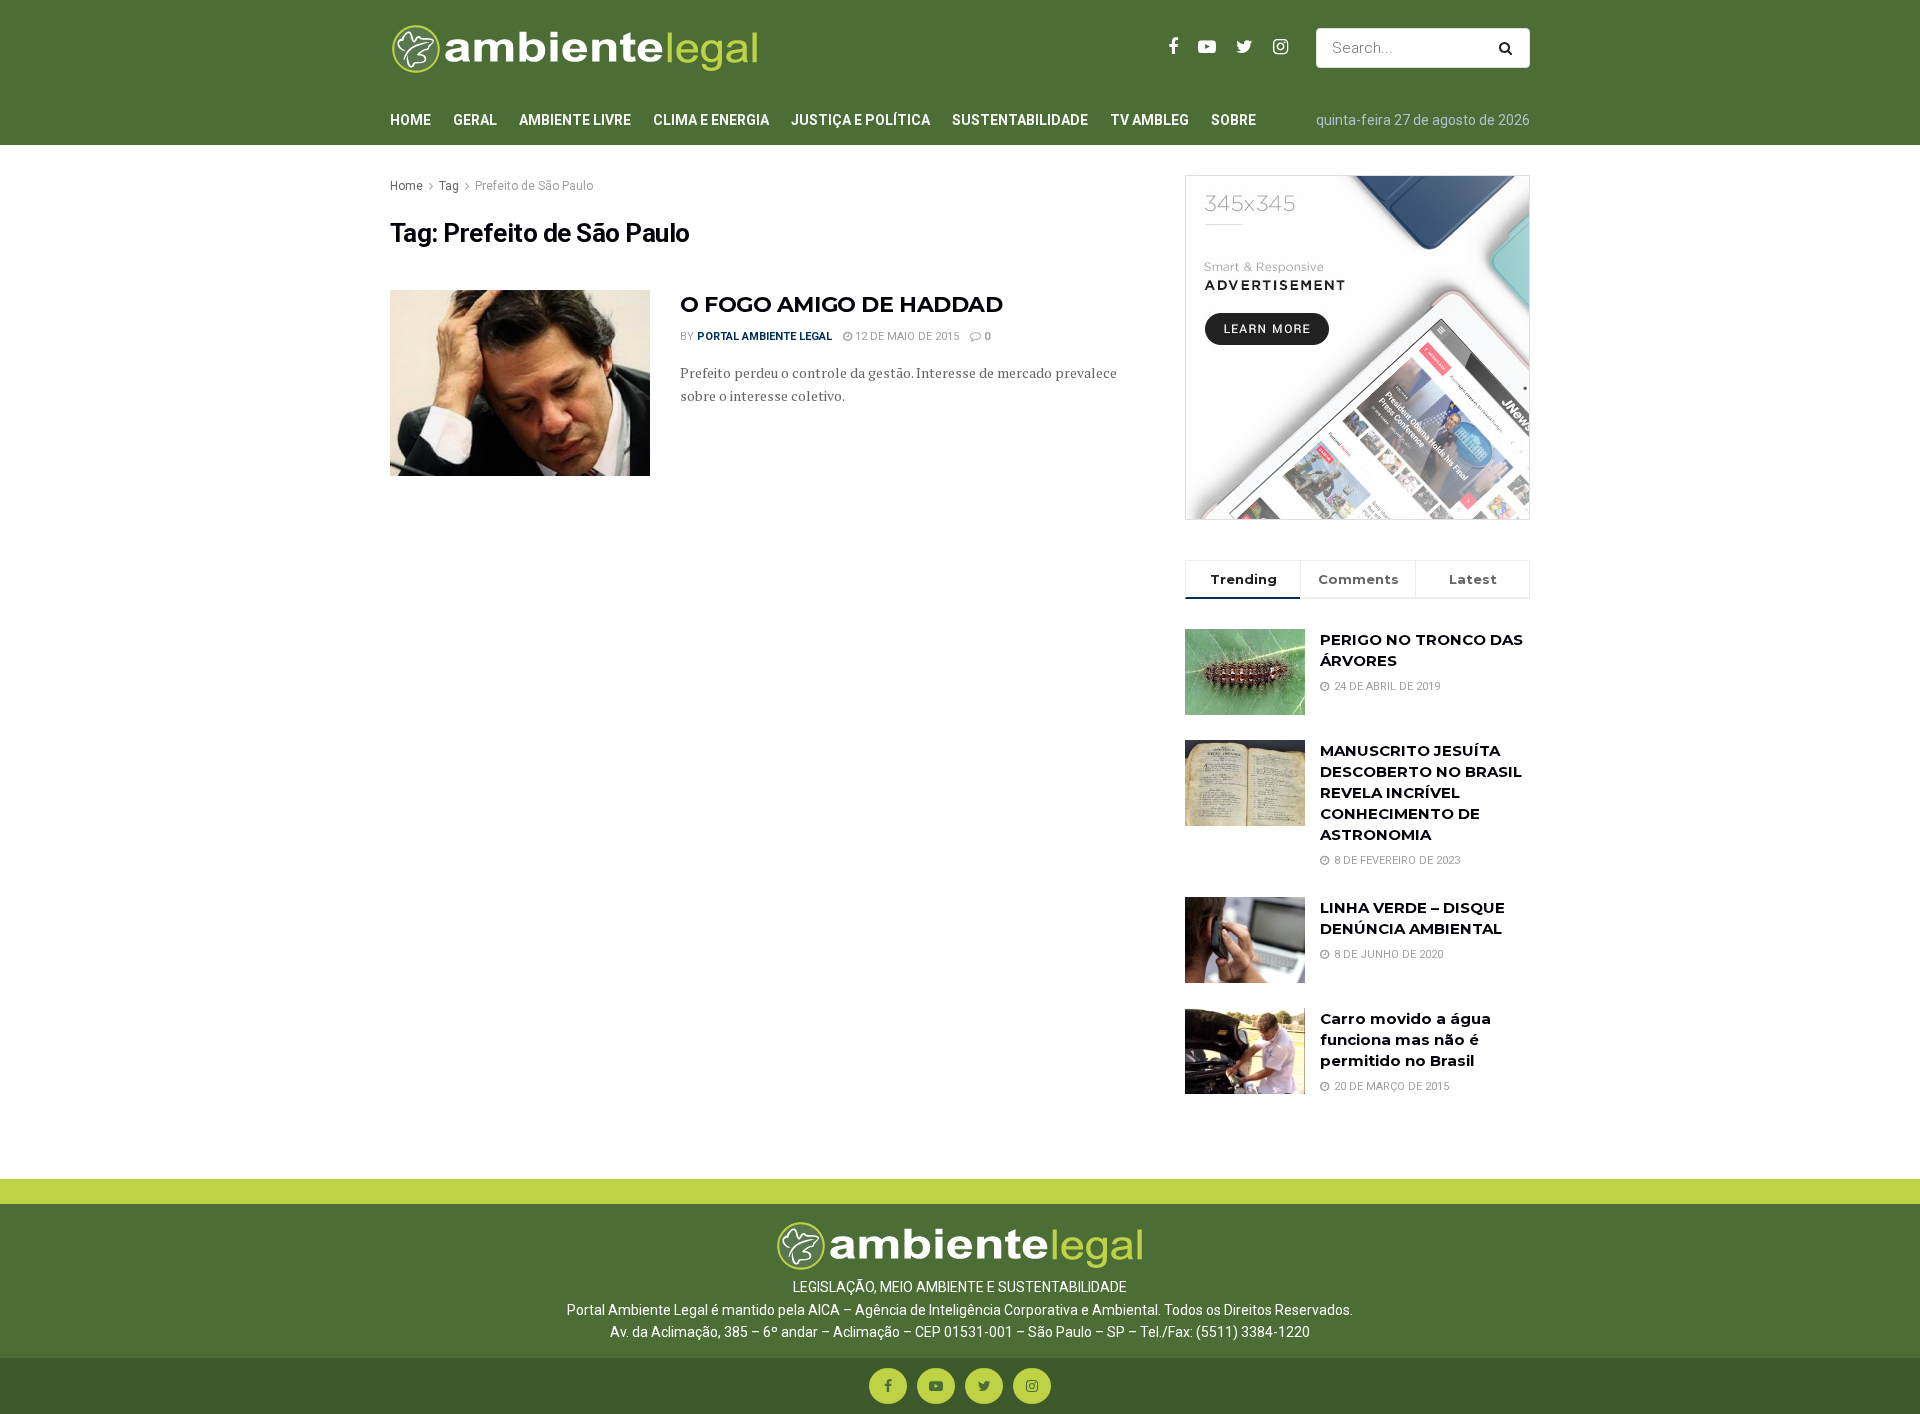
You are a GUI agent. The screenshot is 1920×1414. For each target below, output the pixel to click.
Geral (475, 120)
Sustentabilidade (1020, 120)
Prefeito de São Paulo (534, 186)
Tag (449, 186)
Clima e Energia (711, 120)
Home (410, 120)
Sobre (1233, 120)
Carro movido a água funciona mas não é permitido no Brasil (1405, 1039)
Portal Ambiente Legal (764, 336)
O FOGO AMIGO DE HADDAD (841, 304)
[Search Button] (1509, 48)
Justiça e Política (860, 120)
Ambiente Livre (575, 120)
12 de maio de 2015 (905, 336)
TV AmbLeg (1149, 120)
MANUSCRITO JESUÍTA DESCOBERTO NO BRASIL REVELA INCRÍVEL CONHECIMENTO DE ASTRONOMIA (1421, 792)
